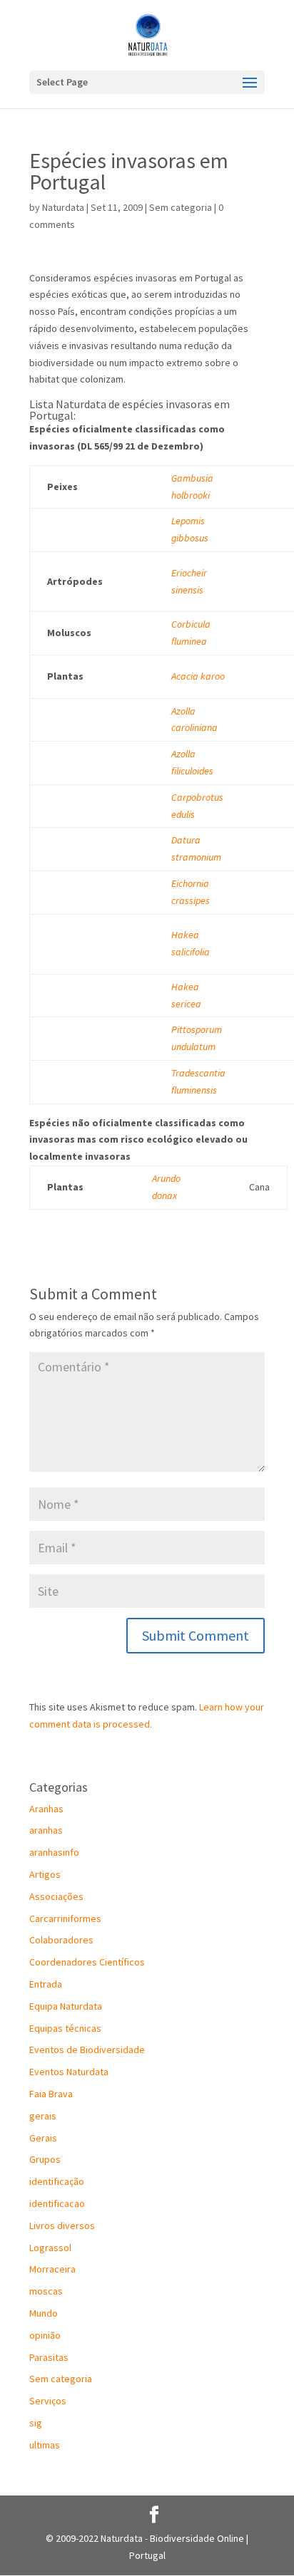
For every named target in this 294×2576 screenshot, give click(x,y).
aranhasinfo (54, 1852)
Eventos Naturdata (69, 2072)
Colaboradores (61, 1940)
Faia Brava (51, 2094)
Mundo (44, 2313)
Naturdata (63, 207)
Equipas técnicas (65, 2028)
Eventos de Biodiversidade (87, 2050)
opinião (45, 2335)
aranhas (46, 1830)
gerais (43, 2116)
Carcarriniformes (65, 1918)
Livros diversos (62, 2226)
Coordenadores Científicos (87, 1962)
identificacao (57, 2203)
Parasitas (49, 2357)
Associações (56, 1896)
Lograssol (50, 2248)
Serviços (48, 2401)
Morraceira (52, 2269)
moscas (46, 2291)
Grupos (45, 2159)
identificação (57, 2181)
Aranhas (46, 1809)
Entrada (46, 1984)
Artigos (45, 1874)
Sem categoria (181, 207)
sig (36, 2423)
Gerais (43, 2138)
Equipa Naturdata (66, 2006)
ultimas (45, 2445)
